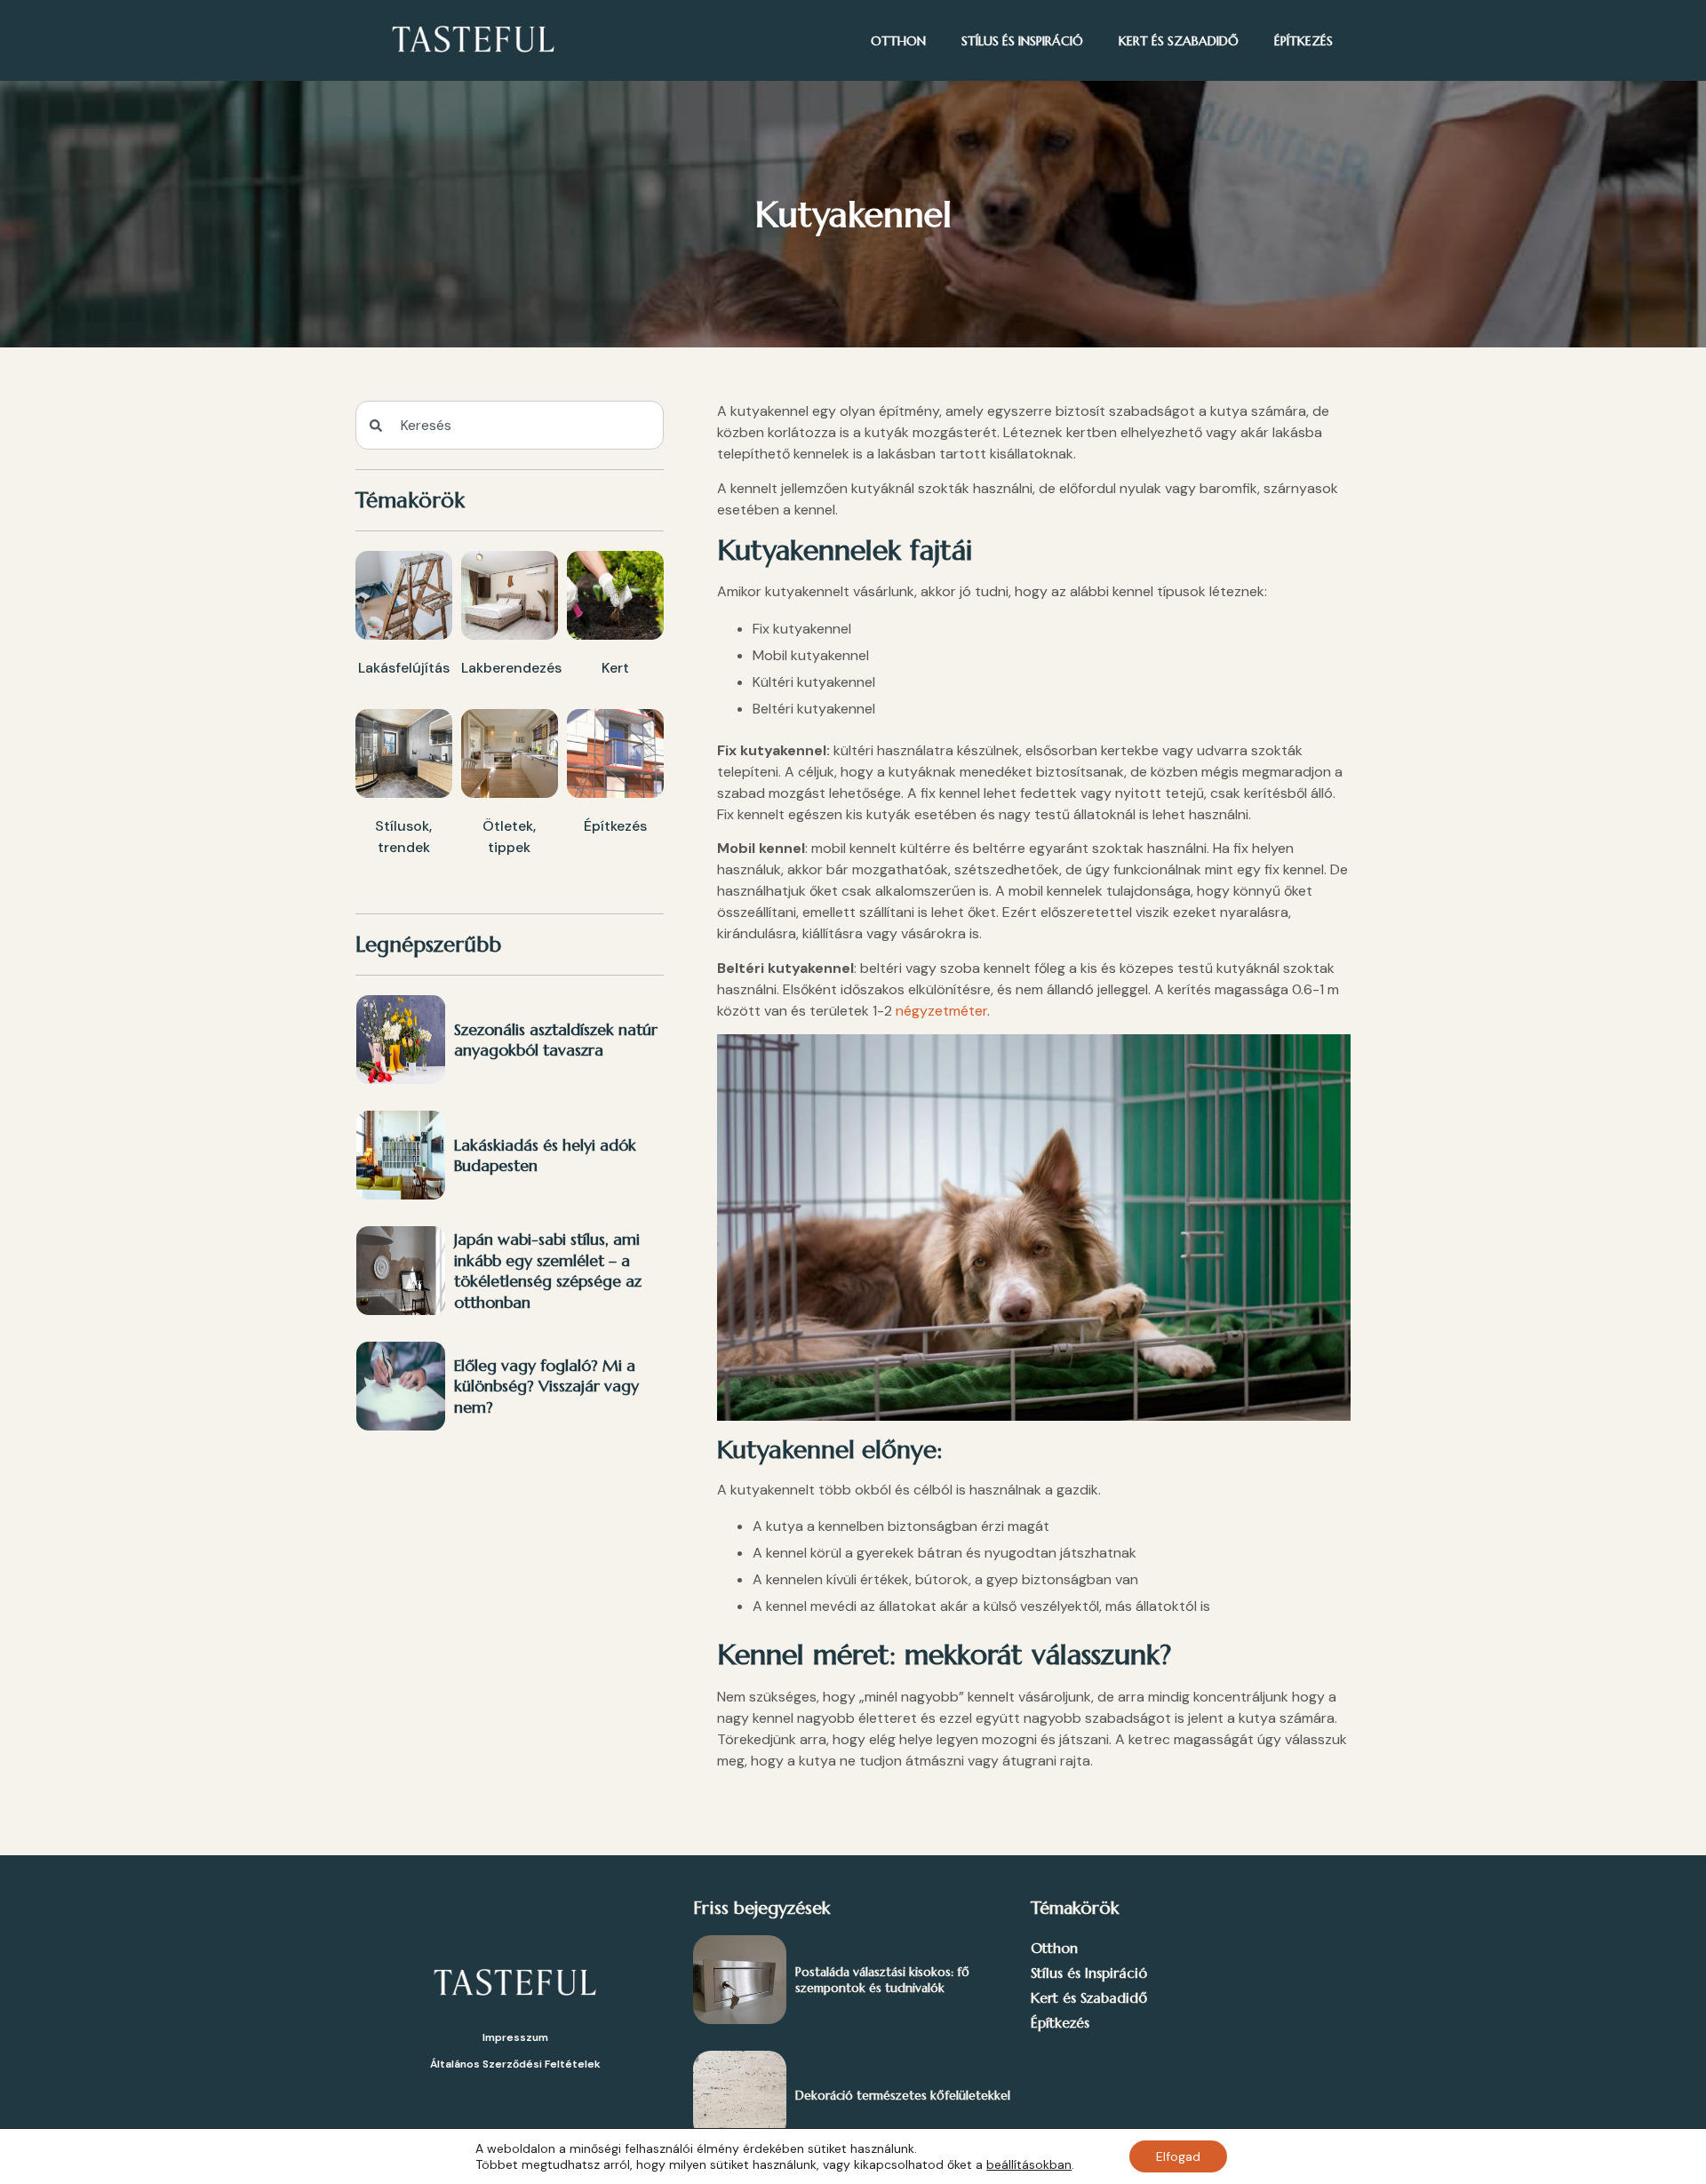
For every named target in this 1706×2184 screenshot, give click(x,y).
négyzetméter (941, 1011)
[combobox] (510, 425)
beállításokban (1029, 2164)
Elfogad (1178, 2156)
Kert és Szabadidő (1179, 41)
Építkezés (1303, 41)
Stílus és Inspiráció (1022, 41)
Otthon (898, 41)
